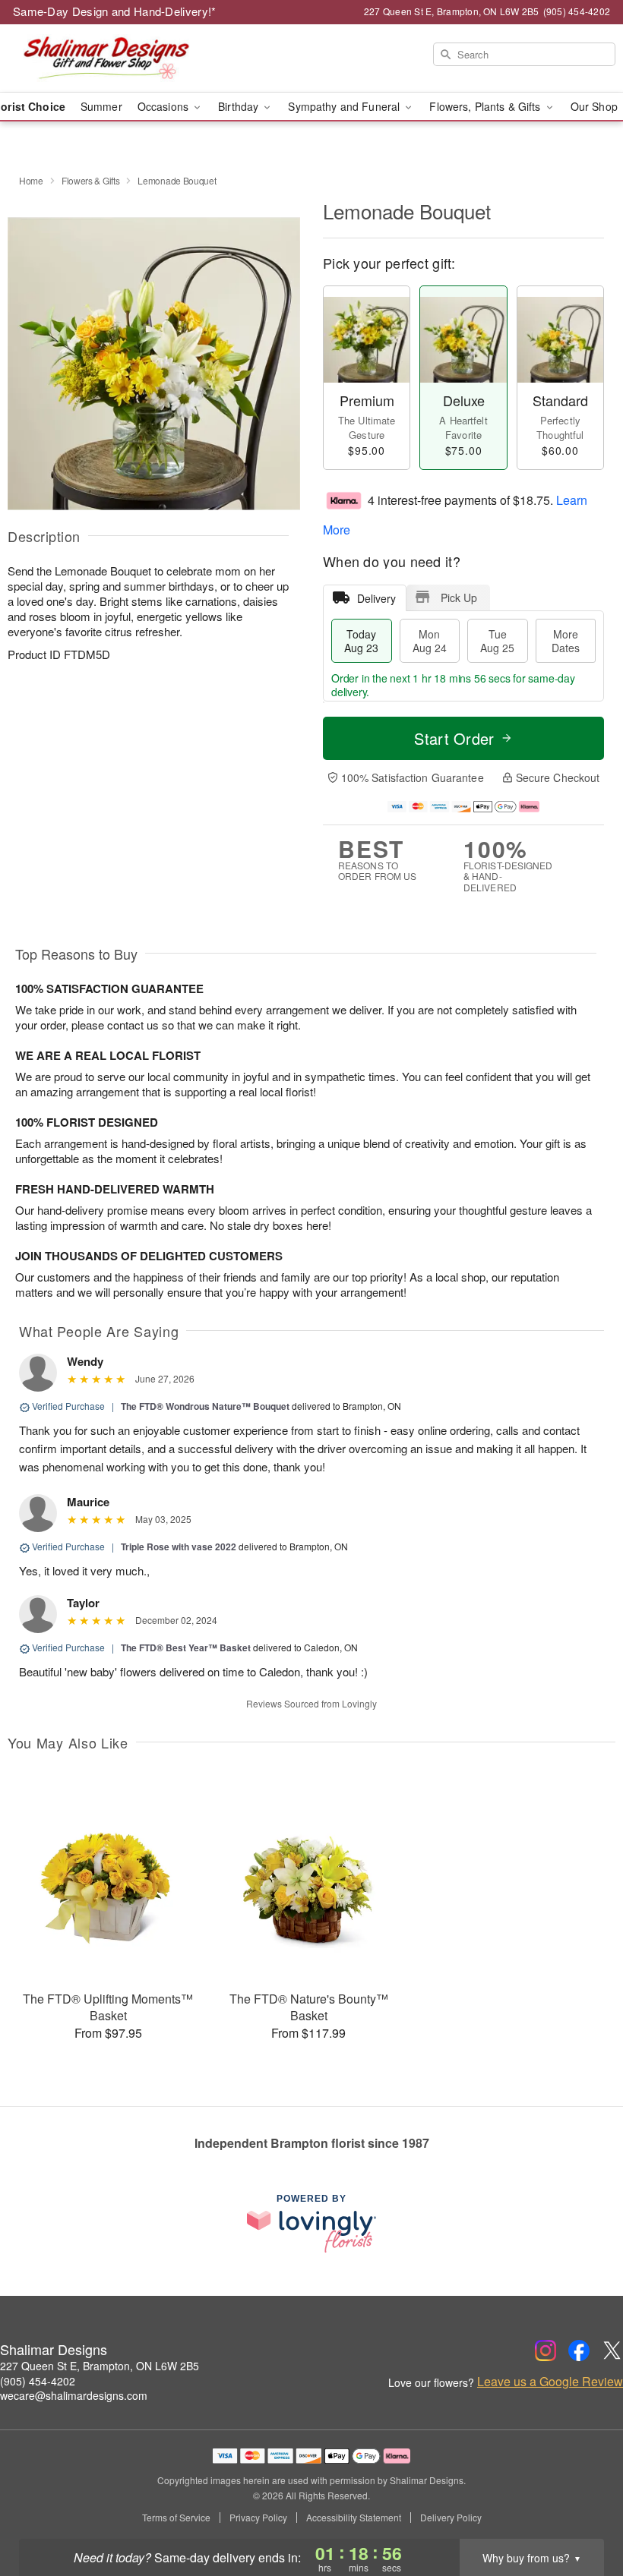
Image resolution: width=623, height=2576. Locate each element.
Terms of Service (176, 2518)
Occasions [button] (164, 106)
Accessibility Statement (354, 2518)
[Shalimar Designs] (106, 58)
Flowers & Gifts (91, 180)
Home (31, 180)
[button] (583, 2511)
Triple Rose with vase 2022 (179, 1547)
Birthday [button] (240, 106)
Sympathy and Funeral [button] (345, 106)
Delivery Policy (451, 2518)
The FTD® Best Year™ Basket (186, 1647)
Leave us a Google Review (550, 2382)
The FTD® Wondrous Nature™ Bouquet (205, 1406)
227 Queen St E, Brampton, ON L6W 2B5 (100, 2366)
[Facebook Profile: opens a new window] (579, 2351)
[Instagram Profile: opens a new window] (546, 2351)
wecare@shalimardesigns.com (74, 2395)
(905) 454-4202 (38, 2381)
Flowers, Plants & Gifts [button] (486, 106)
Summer (101, 106)
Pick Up (459, 597)
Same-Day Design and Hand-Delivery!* (115, 11)
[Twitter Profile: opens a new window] (612, 2351)
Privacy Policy (258, 2518)
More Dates (566, 641)
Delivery (376, 598)
